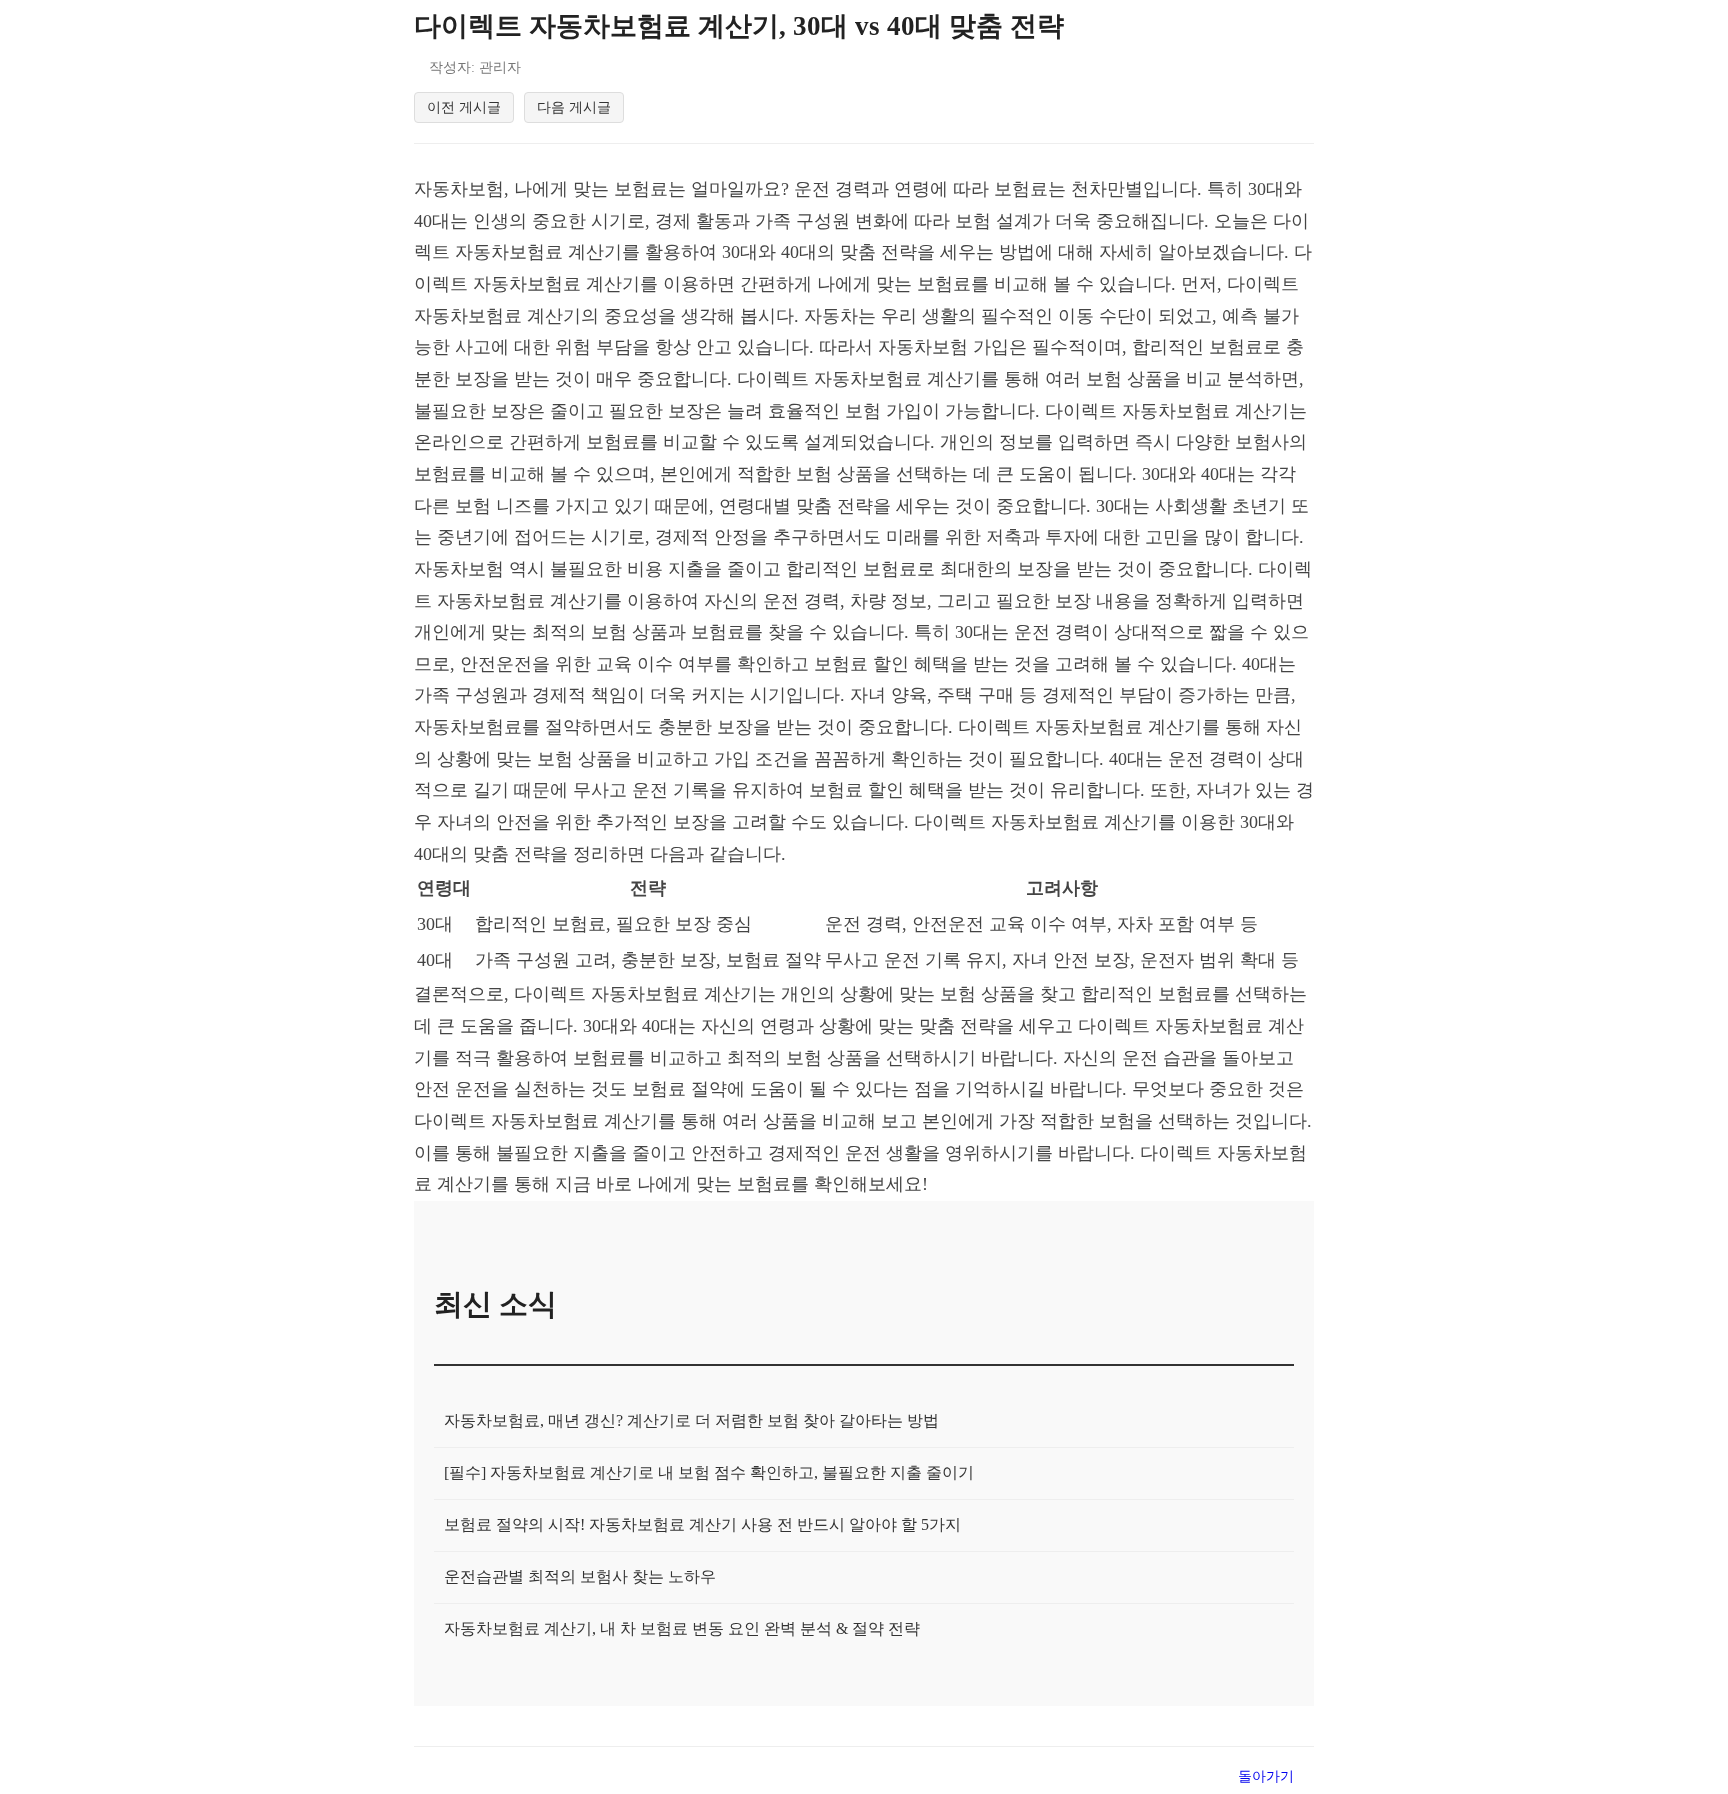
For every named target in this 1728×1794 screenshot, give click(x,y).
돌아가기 (1266, 1776)
